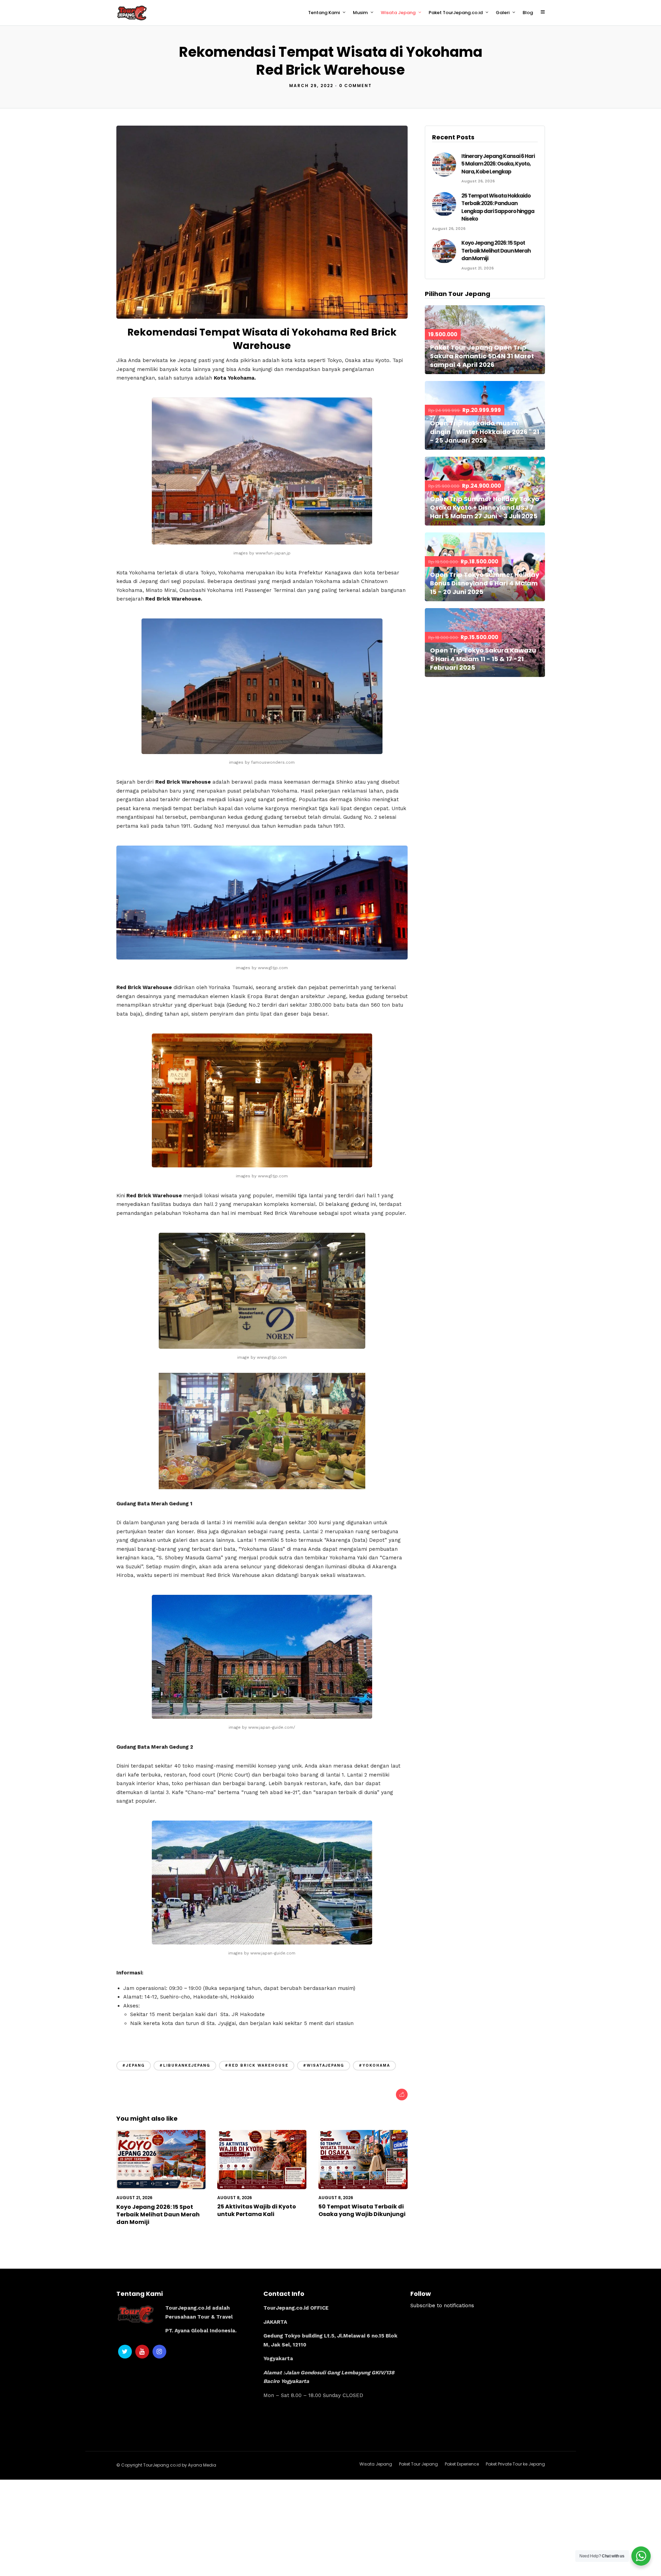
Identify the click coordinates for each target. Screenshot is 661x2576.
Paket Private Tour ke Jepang (515, 2464)
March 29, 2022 (311, 86)
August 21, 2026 (134, 2198)
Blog (528, 13)
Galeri (503, 13)
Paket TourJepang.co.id (456, 13)
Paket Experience (462, 2464)
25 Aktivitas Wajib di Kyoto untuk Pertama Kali (257, 2210)
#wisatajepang (324, 2065)
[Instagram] (159, 2352)
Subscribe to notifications (442, 2305)
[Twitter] (125, 2352)
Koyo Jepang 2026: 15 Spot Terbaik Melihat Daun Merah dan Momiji (158, 2215)
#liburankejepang (185, 2065)
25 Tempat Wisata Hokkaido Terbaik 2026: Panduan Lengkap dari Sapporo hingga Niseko (498, 207)
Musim (360, 13)
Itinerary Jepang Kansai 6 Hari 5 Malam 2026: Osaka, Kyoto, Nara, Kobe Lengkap (498, 164)
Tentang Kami (324, 13)
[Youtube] (142, 2352)
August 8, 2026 (235, 2198)
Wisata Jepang (398, 13)
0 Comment (355, 86)
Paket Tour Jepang (418, 2464)
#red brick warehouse (257, 2065)
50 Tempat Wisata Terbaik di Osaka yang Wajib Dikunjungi (362, 2210)
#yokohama (374, 2065)
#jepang (134, 2065)
